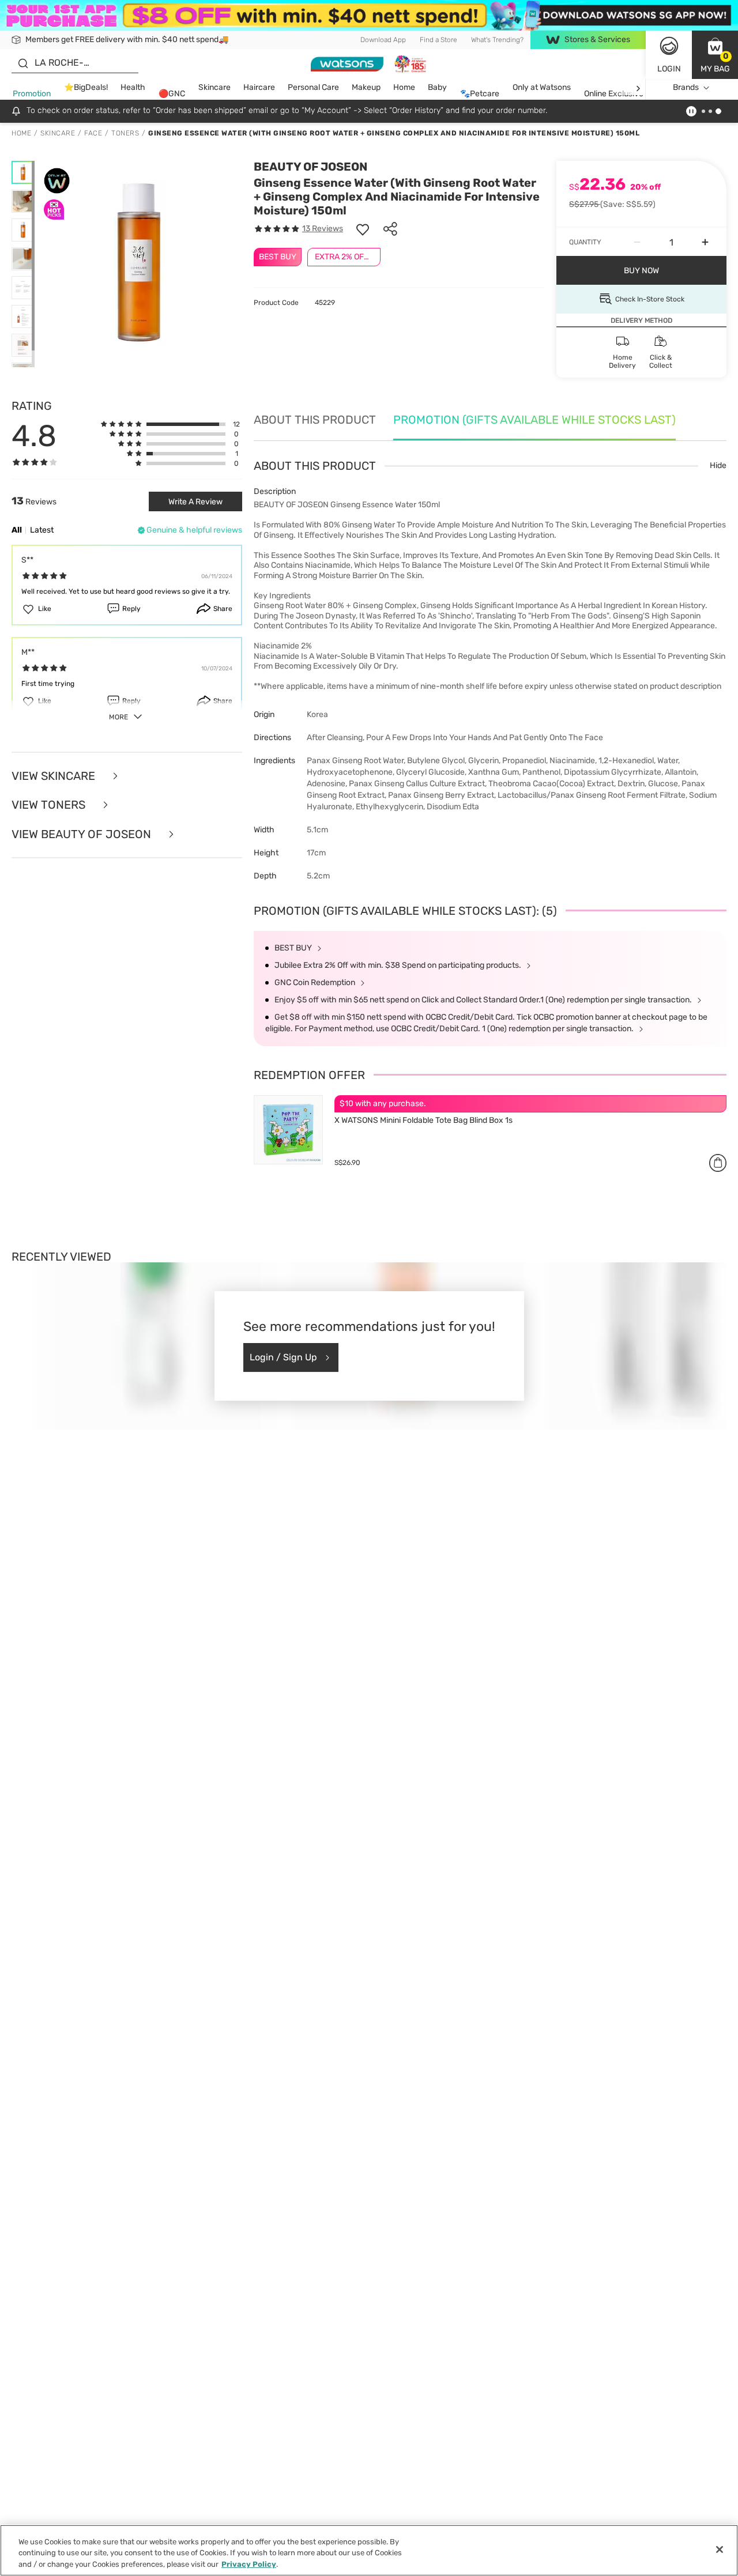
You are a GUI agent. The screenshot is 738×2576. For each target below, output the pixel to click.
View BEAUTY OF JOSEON (83, 834)
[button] (715, 55)
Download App (383, 40)
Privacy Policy (249, 2564)
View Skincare (55, 776)
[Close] (720, 2549)
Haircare (259, 88)
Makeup (366, 88)
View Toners (50, 805)
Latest (42, 530)
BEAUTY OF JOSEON (310, 167)
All (17, 530)
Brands (686, 88)
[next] (638, 88)
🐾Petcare (480, 94)
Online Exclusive (614, 94)
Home (404, 88)
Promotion (32, 94)
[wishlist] (363, 229)
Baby (437, 88)
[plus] (705, 242)
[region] (369, 2550)
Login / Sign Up (283, 1357)
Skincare (214, 88)
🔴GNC (172, 94)
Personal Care (313, 88)
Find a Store (438, 40)
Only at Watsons (542, 88)
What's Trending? (497, 40)
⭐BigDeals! (86, 88)
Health (133, 88)
